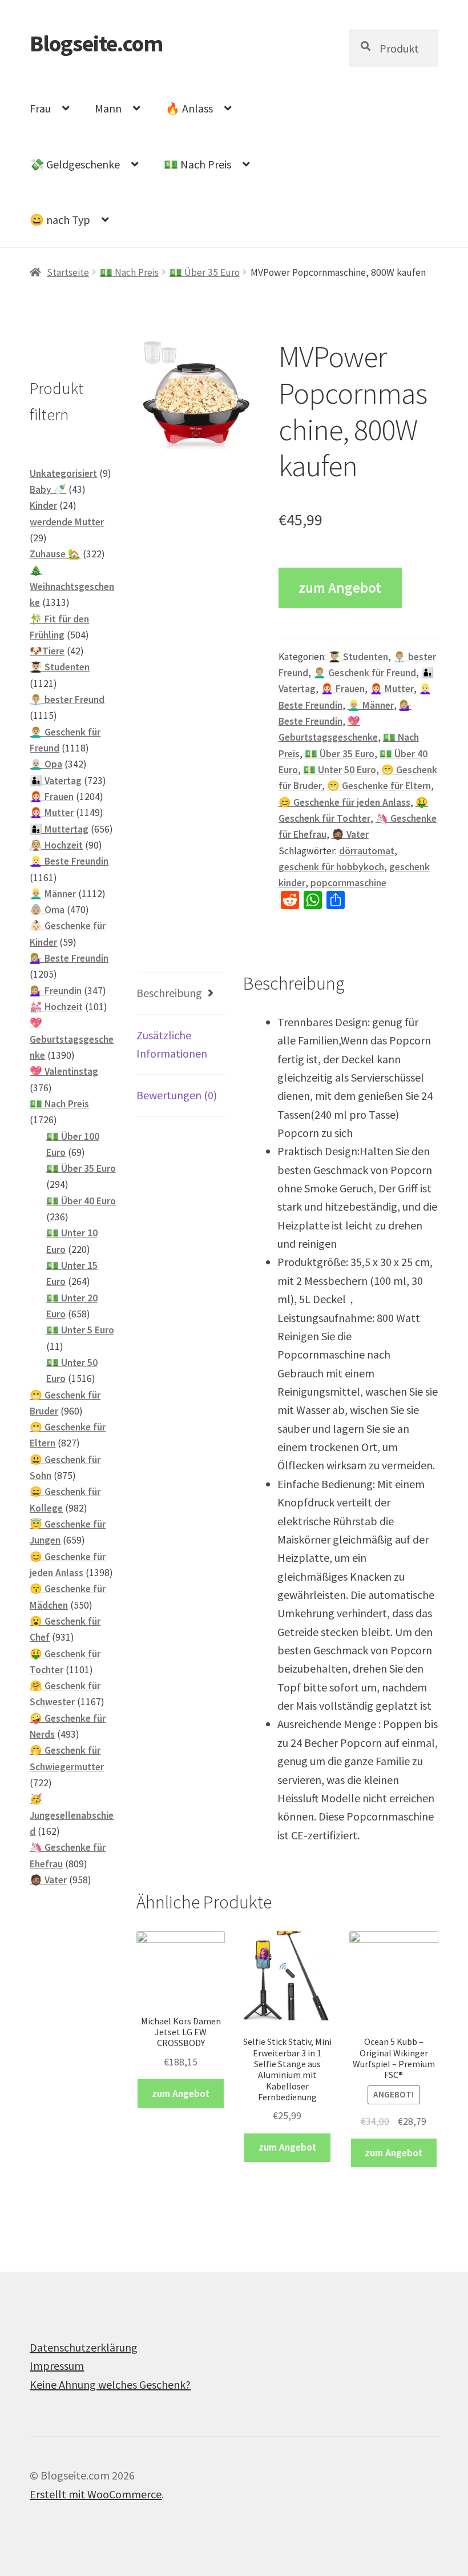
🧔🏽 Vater (350, 834)
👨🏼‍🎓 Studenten (358, 657)
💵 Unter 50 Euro (340, 770)
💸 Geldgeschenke (75, 164)
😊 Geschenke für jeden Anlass (344, 802)
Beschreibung (169, 993)
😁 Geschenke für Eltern (379, 786)
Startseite (68, 272)
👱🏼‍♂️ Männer (371, 705)
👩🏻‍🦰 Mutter (392, 689)
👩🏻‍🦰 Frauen (343, 689)
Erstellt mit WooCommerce (96, 2494)
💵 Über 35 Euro (205, 272)
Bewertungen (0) (177, 1095)
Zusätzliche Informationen (172, 1044)
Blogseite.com (96, 43)
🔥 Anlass (189, 108)
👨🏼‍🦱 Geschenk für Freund (365, 673)
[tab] (181, 993)
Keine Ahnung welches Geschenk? (110, 2384)
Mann (108, 108)
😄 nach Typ (60, 220)
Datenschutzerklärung (84, 2347)
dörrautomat (367, 851)
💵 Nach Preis (197, 164)
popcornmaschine (348, 883)
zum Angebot (340, 588)
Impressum (57, 2366)
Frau (40, 108)
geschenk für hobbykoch (331, 867)
